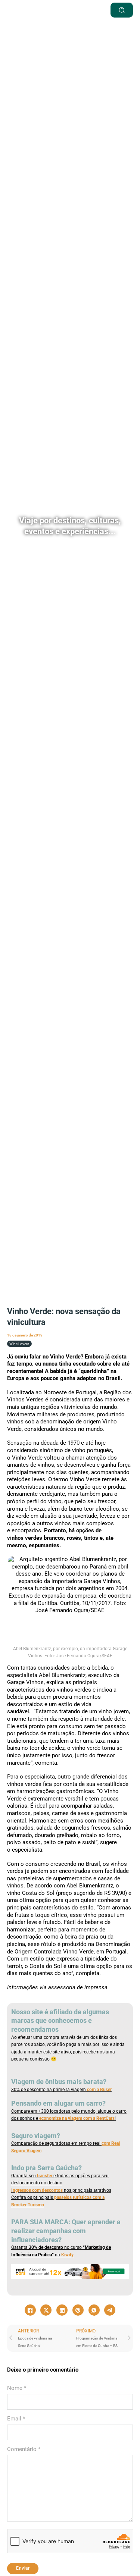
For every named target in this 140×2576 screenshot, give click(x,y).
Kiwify (67, 2255)
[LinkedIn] (62, 2310)
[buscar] (122, 10)
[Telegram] (110, 2310)
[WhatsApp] (94, 2310)
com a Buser (99, 2090)
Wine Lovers (19, 1344)
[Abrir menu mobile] (84, 10)
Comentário (24, 2449)
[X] (46, 2310)
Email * (16, 2419)
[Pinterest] (78, 2310)
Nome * (17, 2388)
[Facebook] (30, 2310)
